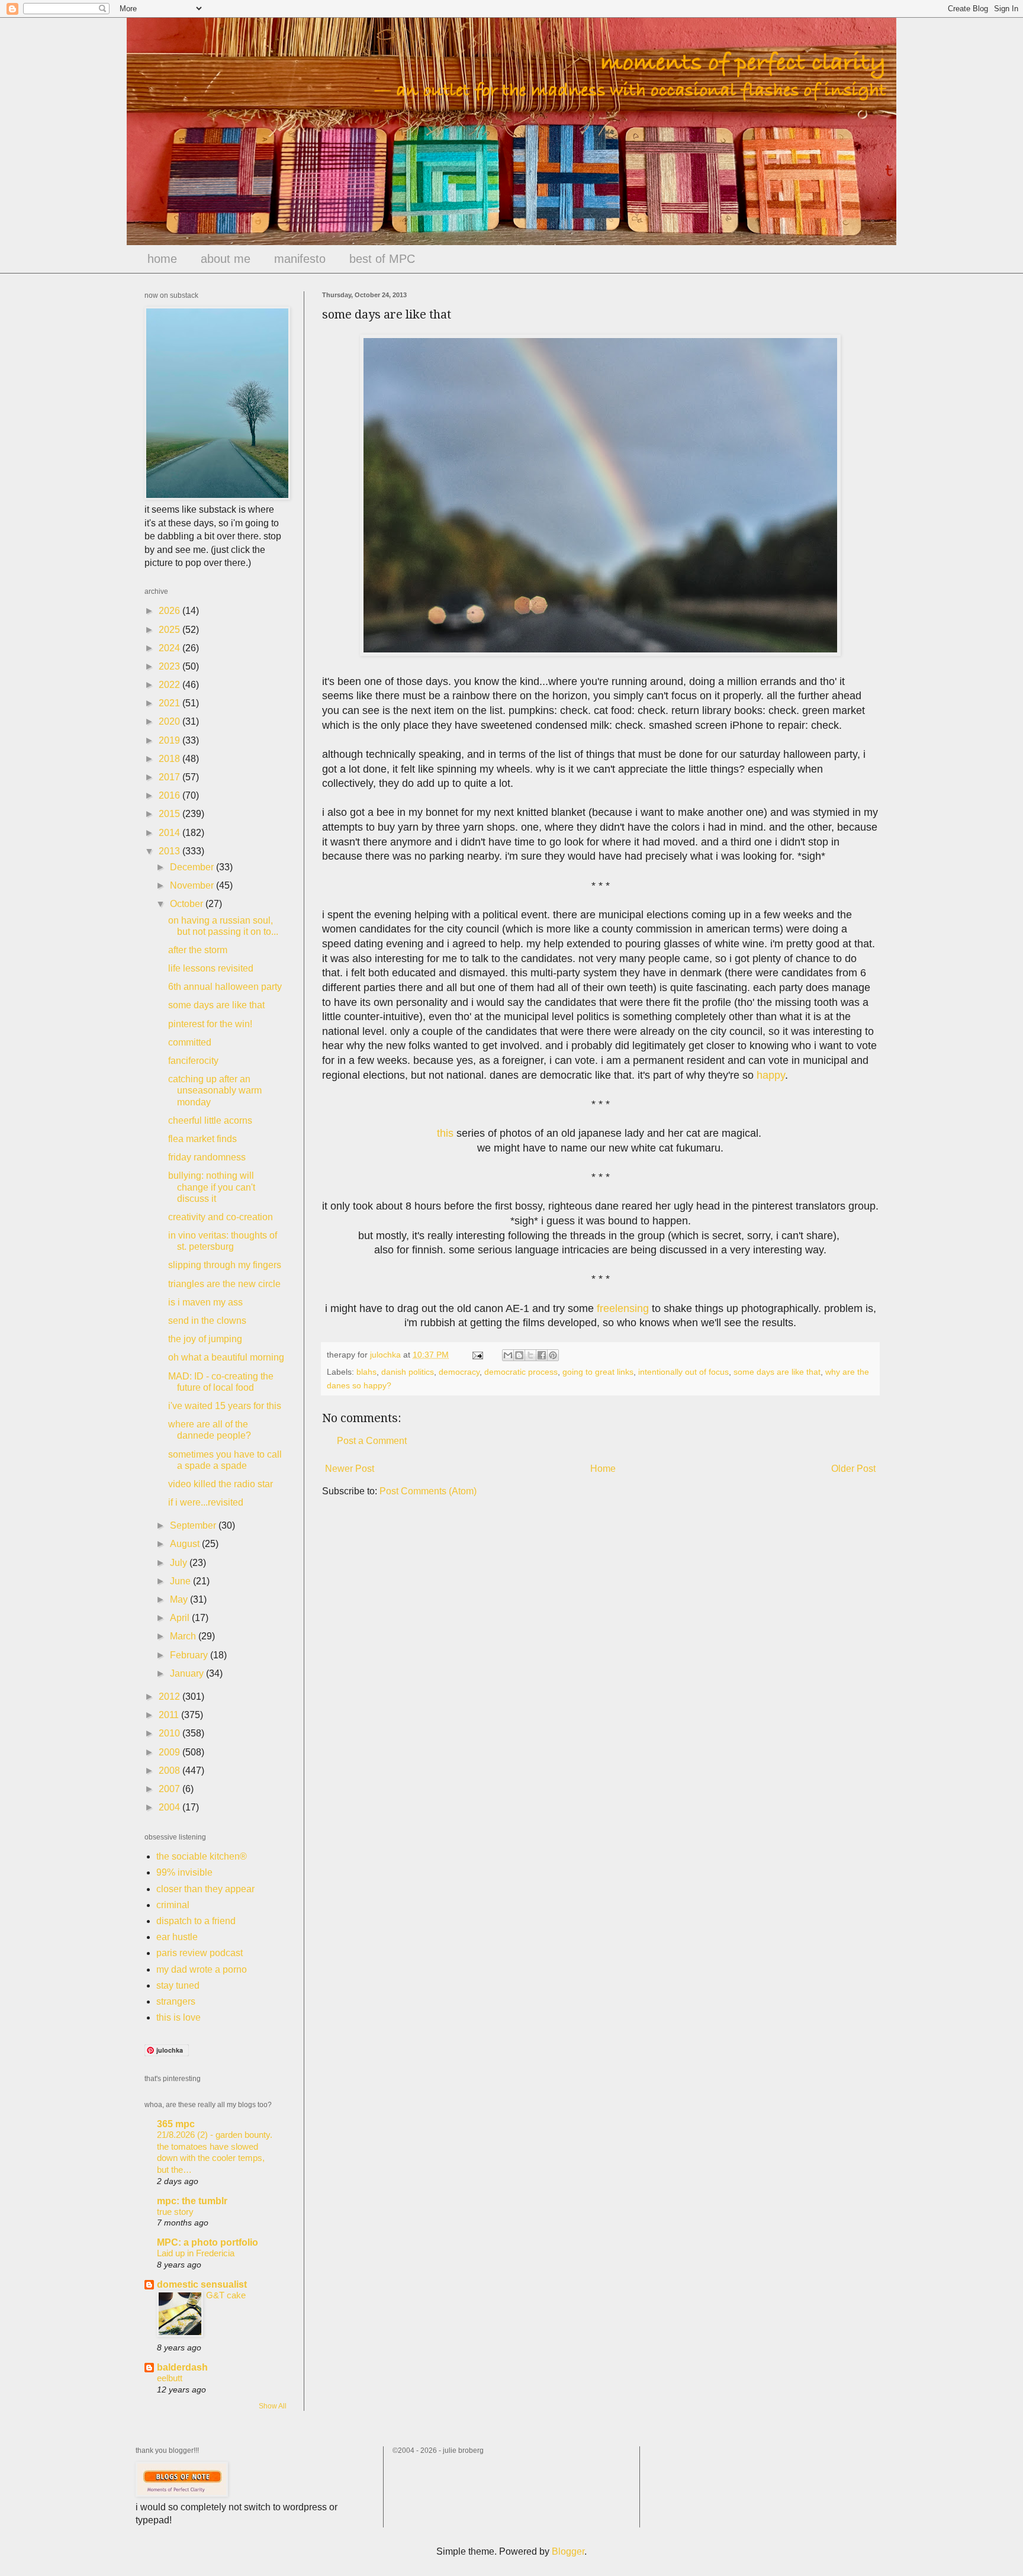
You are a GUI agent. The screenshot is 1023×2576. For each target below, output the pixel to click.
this (445, 1133)
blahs (366, 1372)
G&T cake (226, 2295)
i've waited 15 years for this (225, 1406)
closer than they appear (205, 1889)
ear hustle (177, 1937)
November (193, 885)
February (190, 1655)
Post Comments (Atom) (428, 1491)
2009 (170, 1752)
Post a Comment (372, 1441)
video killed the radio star (221, 1484)
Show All (273, 2406)
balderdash (182, 2367)
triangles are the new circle (224, 1284)
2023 (170, 666)
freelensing (623, 1308)
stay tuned (178, 1985)
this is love (178, 2017)
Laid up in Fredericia (196, 2253)
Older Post (853, 1469)
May (180, 1599)
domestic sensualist (202, 2284)
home (162, 259)
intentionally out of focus (683, 1372)
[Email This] (508, 1355)
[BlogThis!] (519, 1355)
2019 (170, 740)
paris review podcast (200, 1953)
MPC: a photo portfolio (208, 2242)
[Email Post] (477, 1355)
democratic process (521, 1372)
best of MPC (382, 259)
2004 (170, 1807)
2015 (170, 814)
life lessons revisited (211, 968)
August (186, 1544)
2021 (170, 703)
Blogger (568, 2551)
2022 (170, 685)
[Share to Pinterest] (553, 1355)
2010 (170, 1733)
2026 (170, 611)
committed (190, 1042)
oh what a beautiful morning (226, 1357)
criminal (173, 1905)
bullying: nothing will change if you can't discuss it (212, 1187)
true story (175, 2212)
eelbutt (170, 2378)
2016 (170, 795)
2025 (170, 630)
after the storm (198, 950)
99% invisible (184, 1872)
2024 (170, 648)
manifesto (300, 259)
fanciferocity (193, 1061)
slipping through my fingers (225, 1265)
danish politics (408, 1372)
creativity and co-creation (221, 1217)
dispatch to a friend (196, 1921)
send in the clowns (207, 1321)
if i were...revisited (206, 1502)
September (194, 1525)
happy (771, 1075)
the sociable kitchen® (202, 1856)
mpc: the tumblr (192, 2201)
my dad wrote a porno (202, 1969)
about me (226, 259)
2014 (170, 833)
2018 (170, 759)
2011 (170, 1715)
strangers (176, 2001)
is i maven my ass (205, 1302)
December (193, 867)
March (184, 1636)
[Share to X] (530, 1355)
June (181, 1581)
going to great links (598, 1372)
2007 (170, 1789)
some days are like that (777, 1372)
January (188, 1673)
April (181, 1618)
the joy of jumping (205, 1339)
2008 (170, 1771)
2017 (170, 777)
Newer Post (350, 1469)
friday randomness (207, 1157)
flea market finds (202, 1139)
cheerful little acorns (210, 1120)
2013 (170, 851)
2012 (170, 1697)
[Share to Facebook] (542, 1355)
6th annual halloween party (225, 987)
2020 (170, 721)
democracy (459, 1372)
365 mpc (176, 2124)
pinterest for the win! (210, 1024)
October (188, 904)
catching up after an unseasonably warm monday (215, 1090)
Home (603, 1469)
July (180, 1563)
